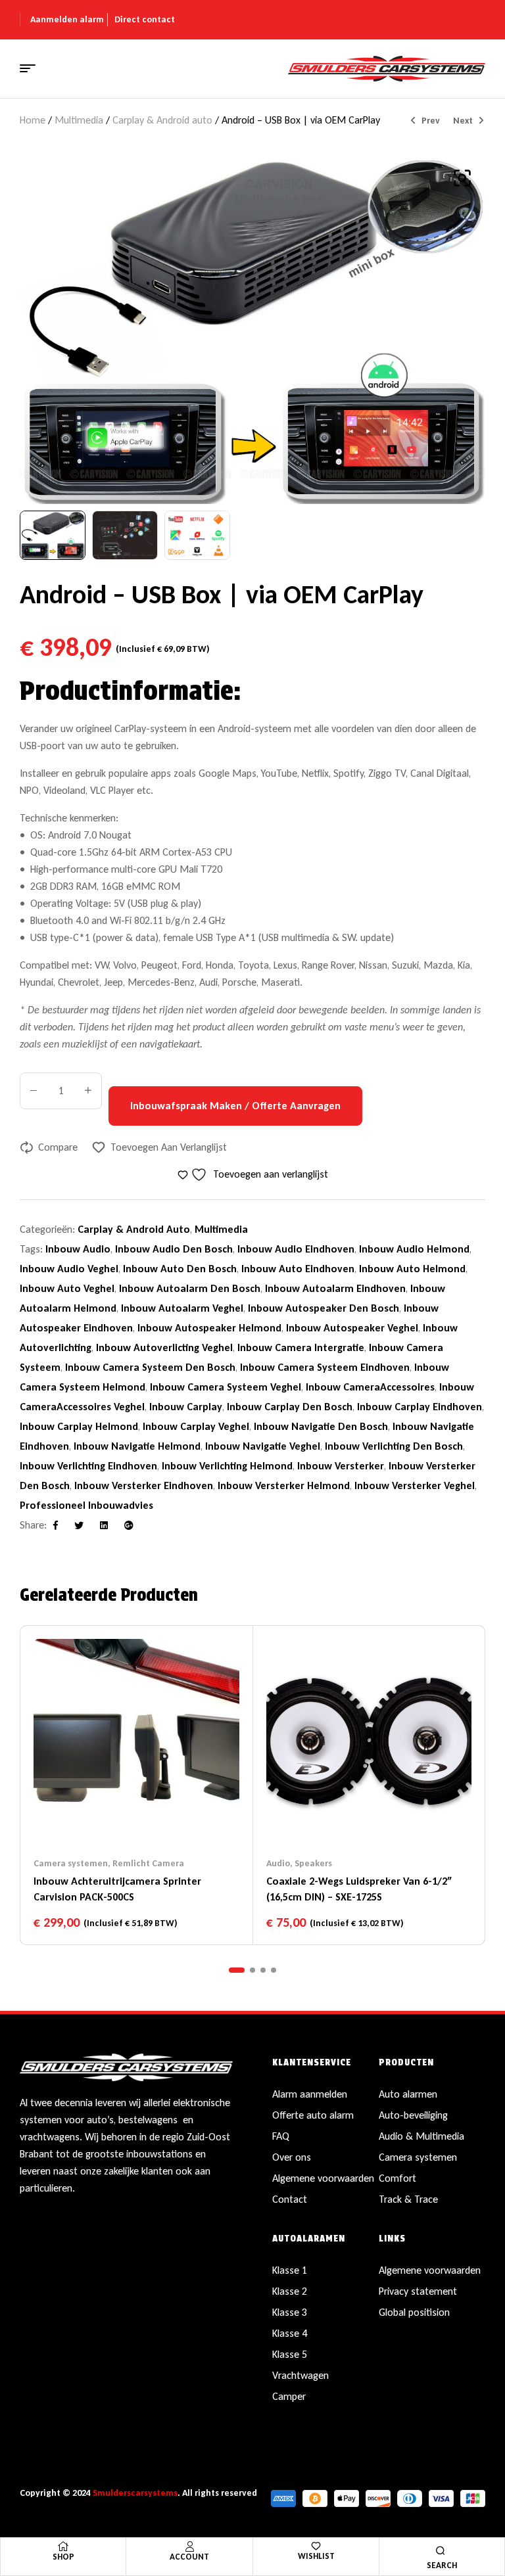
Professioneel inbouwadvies (86, 1505)
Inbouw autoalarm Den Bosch (190, 1288)
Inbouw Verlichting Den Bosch (394, 1446)
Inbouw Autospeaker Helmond (209, 1328)
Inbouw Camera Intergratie (301, 1347)
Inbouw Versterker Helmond (284, 1485)
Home (33, 120)
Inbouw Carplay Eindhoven (420, 1407)
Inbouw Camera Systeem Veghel (226, 1387)
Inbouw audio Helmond (414, 1249)
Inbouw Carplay (186, 1407)
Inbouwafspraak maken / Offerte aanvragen (235, 1106)
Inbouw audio (78, 1249)
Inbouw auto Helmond (412, 1269)
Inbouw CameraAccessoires (370, 1387)
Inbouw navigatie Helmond (137, 1446)
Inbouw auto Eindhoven (298, 1269)
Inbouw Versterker (341, 1466)
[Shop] (63, 2546)
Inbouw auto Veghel (67, 1288)
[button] (462, 178)
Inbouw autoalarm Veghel (182, 1308)
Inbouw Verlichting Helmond (227, 1466)
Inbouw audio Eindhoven (296, 1249)
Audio (278, 1863)
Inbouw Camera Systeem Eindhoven (325, 1367)
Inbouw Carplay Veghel (196, 1426)
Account (189, 2557)
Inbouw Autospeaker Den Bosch (324, 1308)
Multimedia (79, 120)
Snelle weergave (162, 1818)
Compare (58, 1147)
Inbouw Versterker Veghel (415, 1485)
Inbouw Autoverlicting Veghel (164, 1347)
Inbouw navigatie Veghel (263, 1446)
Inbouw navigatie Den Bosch (321, 1426)
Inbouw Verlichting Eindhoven (88, 1466)
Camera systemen (71, 1863)
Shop (63, 2557)
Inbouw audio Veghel (69, 1269)
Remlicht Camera (148, 1863)
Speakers (313, 1863)
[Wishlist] (316, 2546)
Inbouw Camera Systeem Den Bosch (150, 1367)
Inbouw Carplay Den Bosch (290, 1407)
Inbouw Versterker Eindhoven (144, 1485)
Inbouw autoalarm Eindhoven (335, 1288)
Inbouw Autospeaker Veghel (352, 1328)
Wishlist (316, 2556)
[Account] (189, 2546)
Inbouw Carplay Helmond (79, 1426)
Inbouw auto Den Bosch (180, 1269)
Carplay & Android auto (162, 120)
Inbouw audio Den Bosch (174, 1249)
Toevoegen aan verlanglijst (169, 1147)
